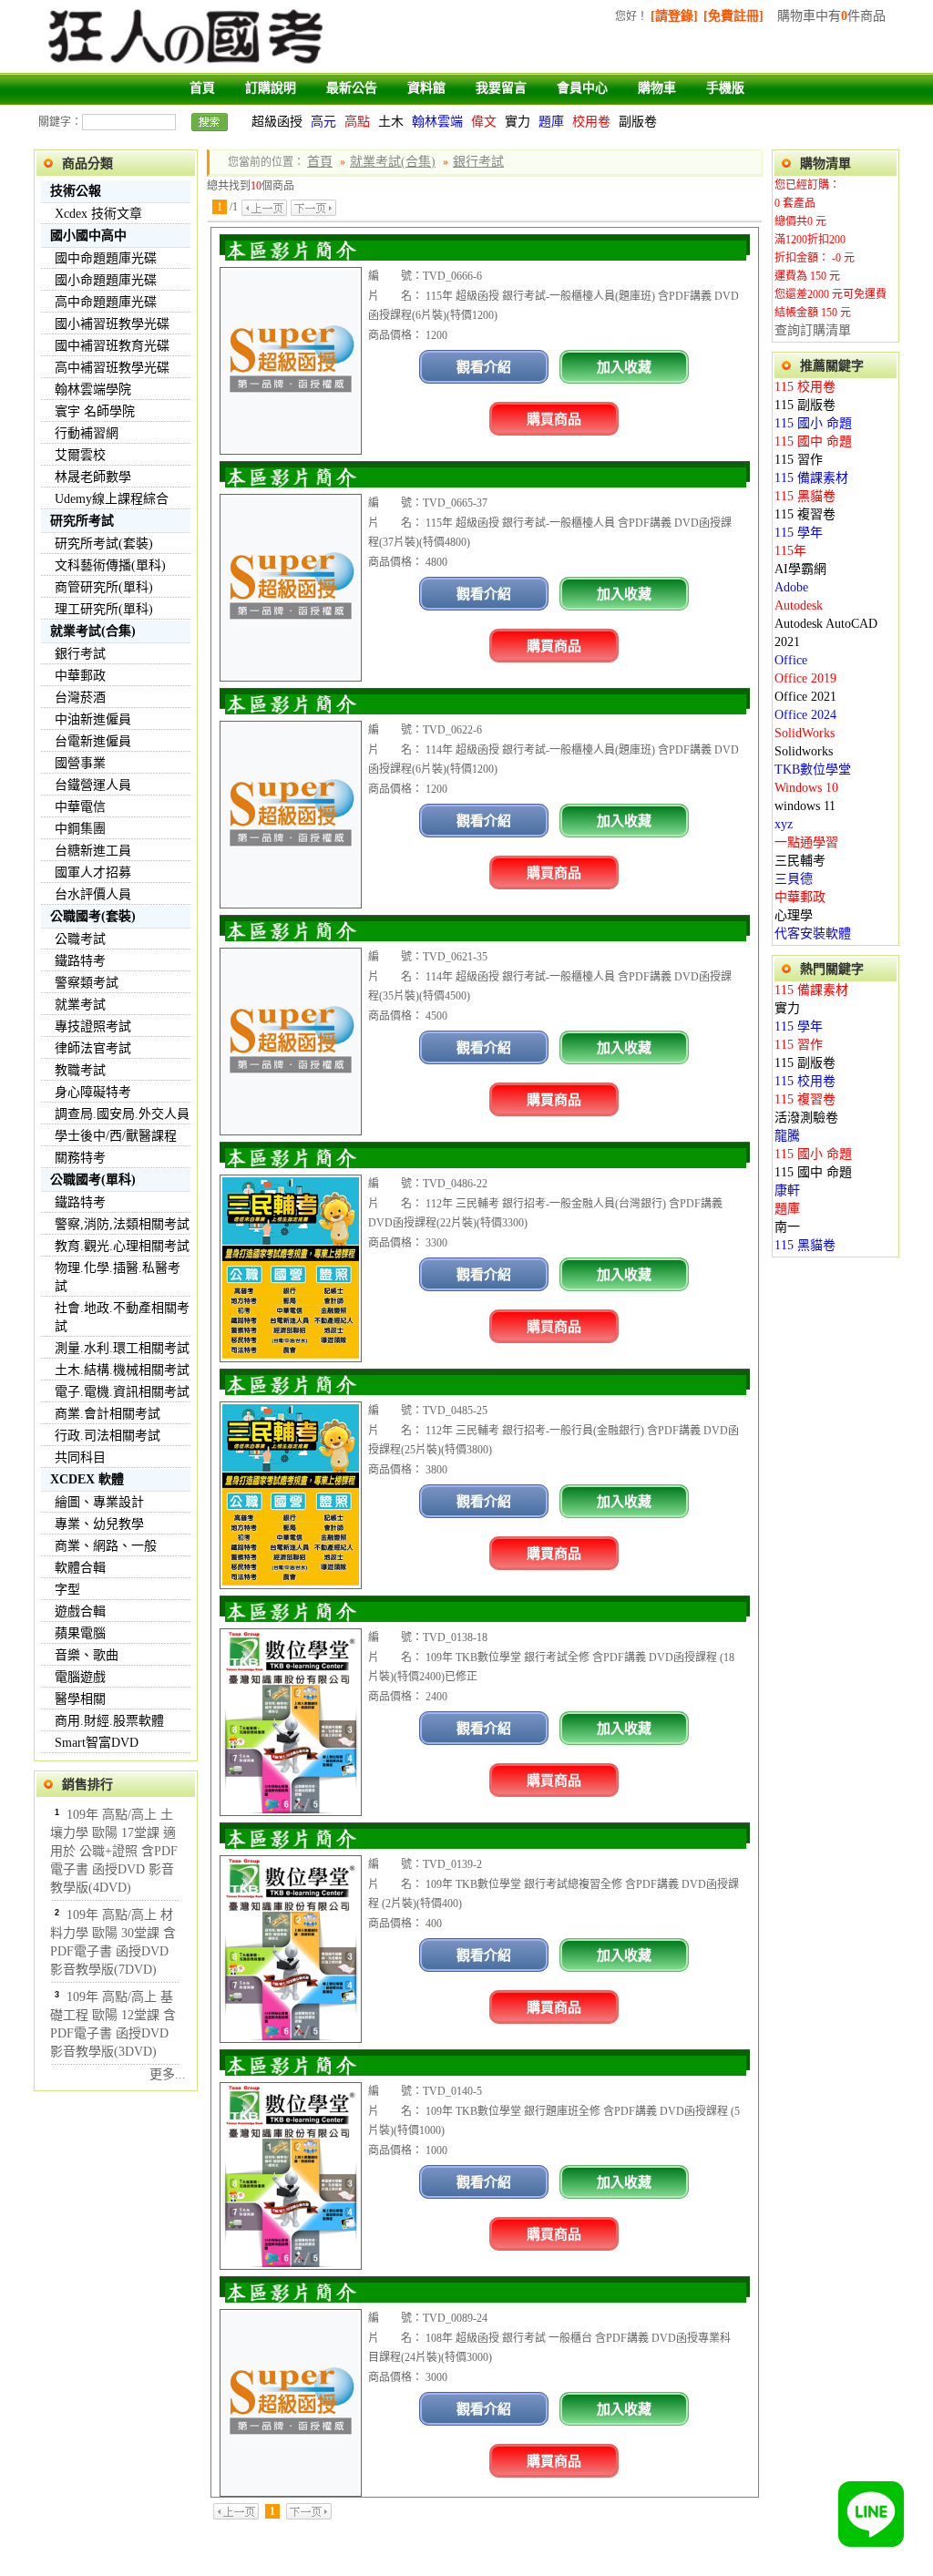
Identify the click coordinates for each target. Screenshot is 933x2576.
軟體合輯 (80, 1568)
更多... (168, 2074)
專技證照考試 (93, 1026)
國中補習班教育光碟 (112, 346)
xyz (784, 824)
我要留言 (501, 88)
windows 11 (805, 806)
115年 (790, 551)
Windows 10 (806, 788)
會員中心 (582, 88)
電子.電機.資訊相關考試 (122, 1392)
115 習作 (799, 460)
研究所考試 (82, 521)
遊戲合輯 (80, 1611)
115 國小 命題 (813, 423)
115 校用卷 (805, 387)
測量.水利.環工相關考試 (122, 1348)
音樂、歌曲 (87, 1655)
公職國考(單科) (93, 1180)
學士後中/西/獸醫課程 (116, 1136)
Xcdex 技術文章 (98, 214)
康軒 (787, 1191)
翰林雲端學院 (93, 390)
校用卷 (591, 122)
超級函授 (277, 122)
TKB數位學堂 (813, 770)
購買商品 (554, 419)
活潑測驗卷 (806, 1118)
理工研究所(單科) (104, 609)
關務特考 (80, 1158)
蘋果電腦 (80, 1633)
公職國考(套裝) (93, 916)
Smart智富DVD (97, 1743)
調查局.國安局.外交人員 (122, 1114)
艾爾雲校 (80, 455)
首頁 (202, 88)
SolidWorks (805, 733)
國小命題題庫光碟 (106, 280)
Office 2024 (805, 715)
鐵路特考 (80, 961)
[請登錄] (674, 16)
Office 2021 (805, 697)
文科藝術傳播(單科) (110, 565)
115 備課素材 (811, 478)
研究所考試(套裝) (104, 544)
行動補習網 (87, 433)
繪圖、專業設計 (99, 1502)
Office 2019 (805, 678)
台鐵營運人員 (93, 785)
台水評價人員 (93, 894)
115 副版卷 (805, 405)
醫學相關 (80, 1699)
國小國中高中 (88, 236)
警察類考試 (87, 983)
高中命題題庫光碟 (106, 302)
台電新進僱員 (93, 741)
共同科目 (80, 1457)
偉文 (484, 122)
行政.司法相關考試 (108, 1436)
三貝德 (794, 879)
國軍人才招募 (93, 872)
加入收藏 (624, 367)
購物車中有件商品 (831, 16)
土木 (391, 122)
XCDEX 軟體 (87, 1479)
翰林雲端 (437, 122)
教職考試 (80, 1070)
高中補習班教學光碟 (112, 368)
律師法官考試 (93, 1048)
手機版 (725, 88)
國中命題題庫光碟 (106, 258)
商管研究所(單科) (104, 587)
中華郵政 (80, 676)
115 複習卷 (805, 514)
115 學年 (799, 533)
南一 (787, 1227)
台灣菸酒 (80, 698)
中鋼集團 (80, 829)
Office (791, 660)
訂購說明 (271, 88)
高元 (323, 122)
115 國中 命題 (813, 441)
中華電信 (80, 807)
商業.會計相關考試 (108, 1414)
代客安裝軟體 (813, 934)
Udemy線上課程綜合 (112, 499)
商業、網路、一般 (106, 1546)
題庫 (551, 122)
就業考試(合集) (93, 631)
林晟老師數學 (93, 477)
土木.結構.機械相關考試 (122, 1370)
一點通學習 (806, 842)
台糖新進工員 (93, 851)
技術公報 (76, 191)
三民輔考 (800, 861)
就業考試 (80, 1005)
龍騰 (787, 1136)
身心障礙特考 (93, 1092)
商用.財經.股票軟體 (109, 1721)
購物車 (657, 88)
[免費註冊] (733, 16)
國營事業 (80, 763)
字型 (67, 1590)
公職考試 (80, 939)
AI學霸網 (800, 569)
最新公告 (352, 88)
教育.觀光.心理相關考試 (122, 1246)
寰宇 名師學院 (95, 411)
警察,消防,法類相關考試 (122, 1224)
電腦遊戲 (80, 1677)
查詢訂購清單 (813, 330)
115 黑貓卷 (805, 496)
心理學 (794, 915)
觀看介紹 (484, 367)
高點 (357, 122)
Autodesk (799, 606)
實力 (518, 122)
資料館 (426, 88)
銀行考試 (80, 654)
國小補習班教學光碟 (112, 324)
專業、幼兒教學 (99, 1524)
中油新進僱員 (93, 719)
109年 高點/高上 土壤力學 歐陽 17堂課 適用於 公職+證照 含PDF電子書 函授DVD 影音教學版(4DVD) (114, 1851)
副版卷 (638, 122)
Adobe (791, 587)
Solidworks (804, 751)
